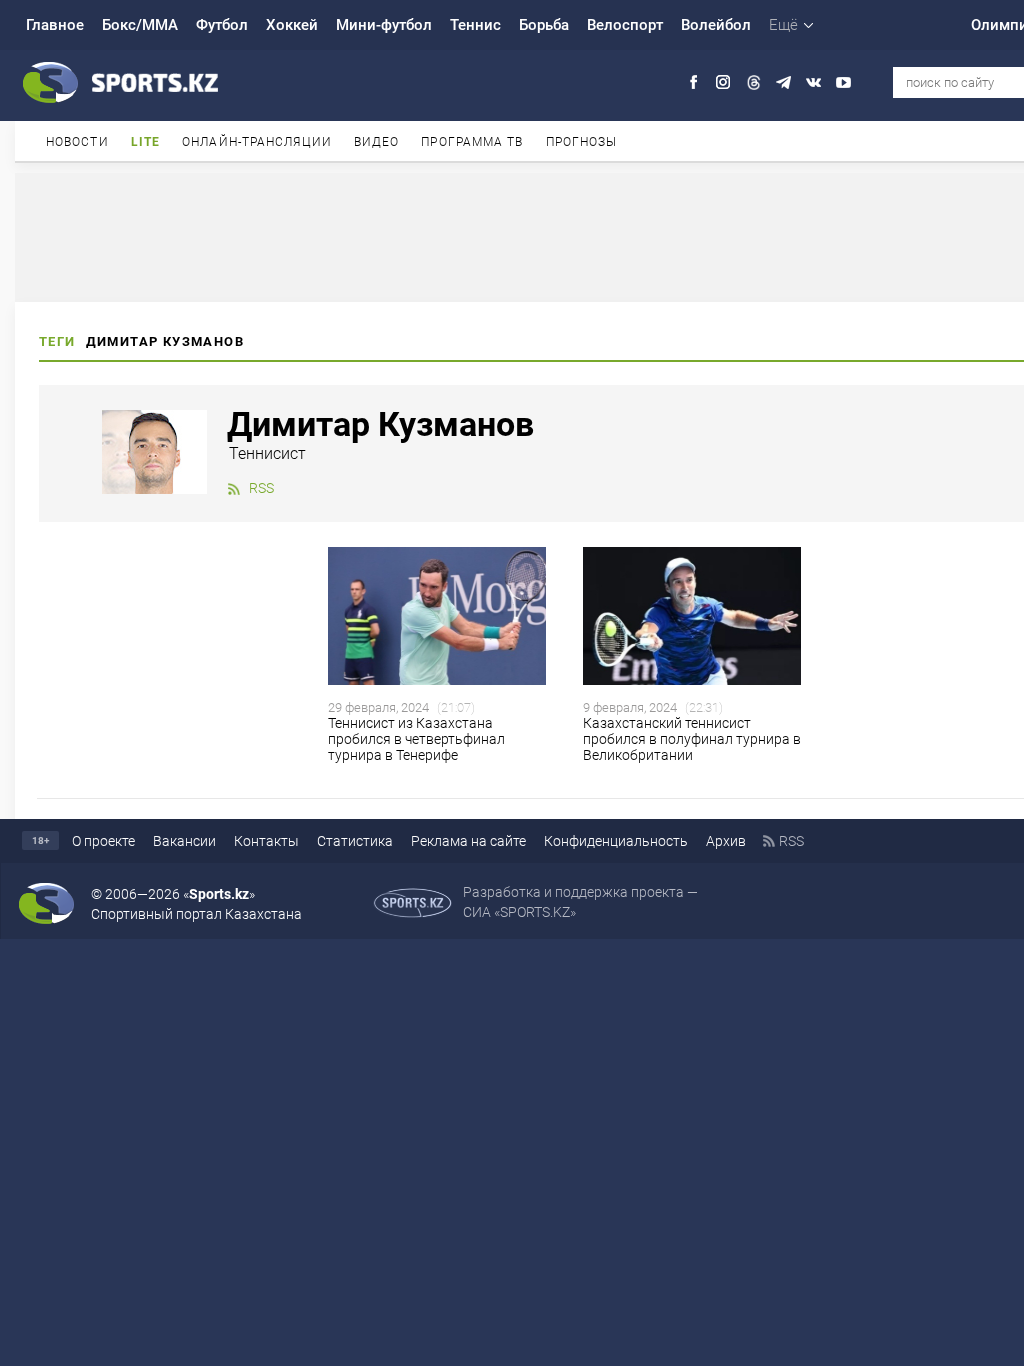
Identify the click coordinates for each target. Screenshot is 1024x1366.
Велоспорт (625, 25)
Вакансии (184, 841)
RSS (261, 488)
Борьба (544, 25)
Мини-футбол (384, 25)
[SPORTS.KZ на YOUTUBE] (843, 82)
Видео (377, 142)
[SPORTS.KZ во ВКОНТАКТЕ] (813, 82)
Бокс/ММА (140, 25)
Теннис (475, 25)
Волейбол (716, 25)
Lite (145, 142)
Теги (57, 341)
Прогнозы (582, 142)
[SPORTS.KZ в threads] (753, 82)
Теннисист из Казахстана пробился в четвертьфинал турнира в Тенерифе (416, 739)
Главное (55, 25)
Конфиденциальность (616, 841)
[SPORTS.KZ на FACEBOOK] (693, 82)
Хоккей (292, 25)
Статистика (355, 841)
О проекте (103, 841)
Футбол (222, 25)
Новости (77, 142)
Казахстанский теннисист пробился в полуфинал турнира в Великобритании (692, 739)
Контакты (266, 841)
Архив (726, 841)
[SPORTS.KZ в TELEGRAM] (783, 82)
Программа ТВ (472, 142)
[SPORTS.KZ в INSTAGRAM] (723, 82)
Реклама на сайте (468, 841)
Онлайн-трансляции (257, 142)
